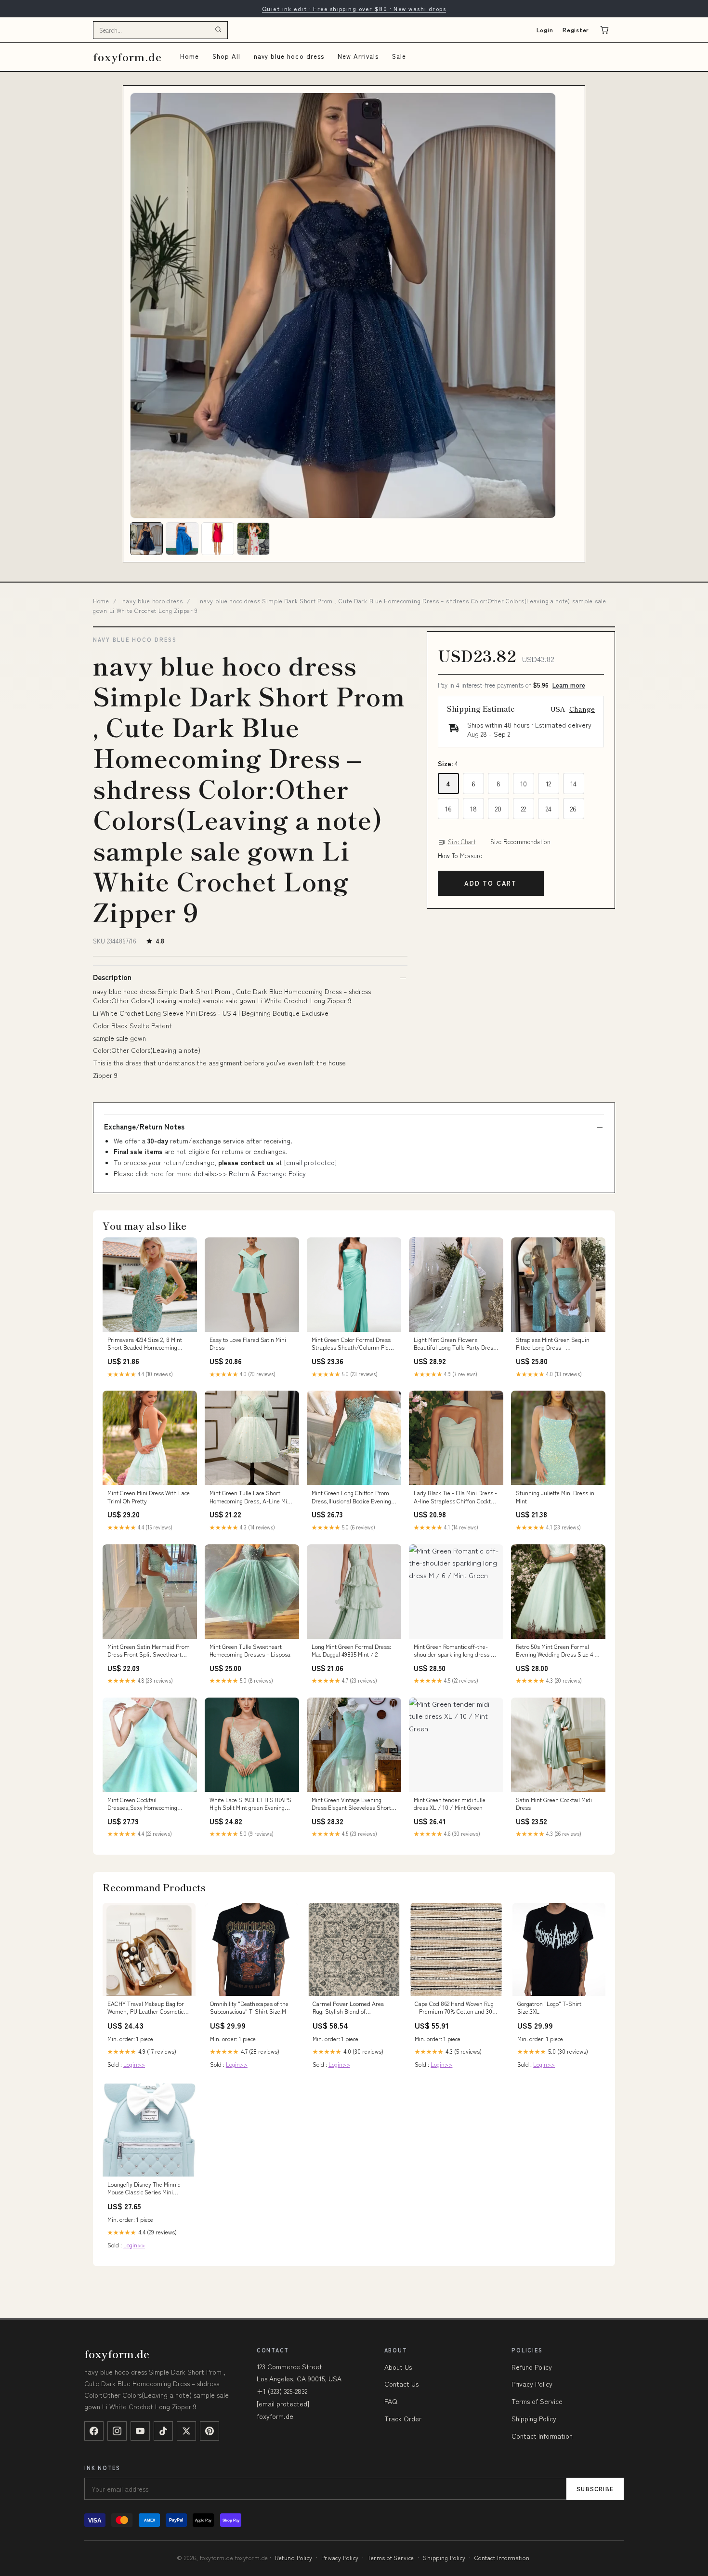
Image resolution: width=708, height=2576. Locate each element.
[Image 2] (182, 539)
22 (524, 809)
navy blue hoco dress (289, 56)
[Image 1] (146, 539)
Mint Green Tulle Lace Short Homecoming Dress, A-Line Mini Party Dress (251, 1497)
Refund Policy (532, 2367)
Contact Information (542, 2436)
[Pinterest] (210, 2431)
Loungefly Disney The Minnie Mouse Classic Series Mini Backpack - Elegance (144, 2189)
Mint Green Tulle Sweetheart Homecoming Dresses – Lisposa (250, 1650)
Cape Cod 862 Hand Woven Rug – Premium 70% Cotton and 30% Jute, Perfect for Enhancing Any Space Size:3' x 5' (456, 2008)
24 (549, 809)
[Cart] (604, 30)
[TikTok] (163, 2431)
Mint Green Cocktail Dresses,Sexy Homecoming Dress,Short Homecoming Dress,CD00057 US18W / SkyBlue (142, 1804)
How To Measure (460, 856)
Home (190, 56)
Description (112, 977)
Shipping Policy (534, 2418)
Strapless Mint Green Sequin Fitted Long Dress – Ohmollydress (553, 1344)
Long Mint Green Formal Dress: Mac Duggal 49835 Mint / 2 (351, 1650)
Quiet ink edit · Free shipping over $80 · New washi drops (354, 8)
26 (573, 809)
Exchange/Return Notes (144, 1127)
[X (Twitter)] (186, 2431)
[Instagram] (117, 2431)
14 (573, 783)
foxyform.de (127, 57)
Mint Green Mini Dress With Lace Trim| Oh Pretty (149, 1497)
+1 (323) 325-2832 (282, 2391)
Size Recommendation (520, 842)
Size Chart (462, 842)
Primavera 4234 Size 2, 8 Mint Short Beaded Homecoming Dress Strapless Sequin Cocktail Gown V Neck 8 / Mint (148, 1344)
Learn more (569, 685)
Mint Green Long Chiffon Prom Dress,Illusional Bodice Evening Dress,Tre (351, 1497)
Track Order (403, 2418)
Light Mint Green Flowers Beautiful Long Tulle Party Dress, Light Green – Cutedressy (456, 1344)
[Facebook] (94, 2431)
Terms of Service (537, 2401)
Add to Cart (491, 883)
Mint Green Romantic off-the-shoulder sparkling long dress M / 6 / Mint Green (454, 1651)
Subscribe (595, 2489)
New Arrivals (358, 56)
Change (582, 709)
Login (545, 30)
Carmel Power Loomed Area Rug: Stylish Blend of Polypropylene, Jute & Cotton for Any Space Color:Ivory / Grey (354, 2008)
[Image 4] (253, 539)
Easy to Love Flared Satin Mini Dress (248, 1343)
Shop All (226, 56)
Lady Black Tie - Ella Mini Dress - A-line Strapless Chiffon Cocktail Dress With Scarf (455, 1497)
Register (576, 30)
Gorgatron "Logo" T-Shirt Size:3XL (549, 2007)
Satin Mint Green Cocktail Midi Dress (554, 1804)
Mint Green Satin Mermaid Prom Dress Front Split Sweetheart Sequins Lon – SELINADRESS (149, 1651)
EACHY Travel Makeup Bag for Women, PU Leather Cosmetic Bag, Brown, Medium (146, 2008)
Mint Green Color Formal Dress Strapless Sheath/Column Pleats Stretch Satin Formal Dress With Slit (354, 1344)
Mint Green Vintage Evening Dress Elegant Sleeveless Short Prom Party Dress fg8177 (351, 1804)
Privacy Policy (532, 2384)
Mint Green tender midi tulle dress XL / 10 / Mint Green (450, 1804)
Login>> (134, 2064)
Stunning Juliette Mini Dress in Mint (555, 1497)
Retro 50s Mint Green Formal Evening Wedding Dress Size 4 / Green (557, 1651)
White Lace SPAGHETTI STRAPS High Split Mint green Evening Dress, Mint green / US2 (250, 1804)
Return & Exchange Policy (267, 1173)
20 (498, 809)
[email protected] (310, 1162)
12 (548, 783)
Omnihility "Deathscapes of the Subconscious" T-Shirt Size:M (249, 2007)
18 (473, 809)
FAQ (391, 2401)
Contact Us (401, 2384)
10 (524, 783)
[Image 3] (218, 539)
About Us (398, 2367)
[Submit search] (218, 30)
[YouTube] (140, 2431)
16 (448, 809)
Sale (399, 56)
